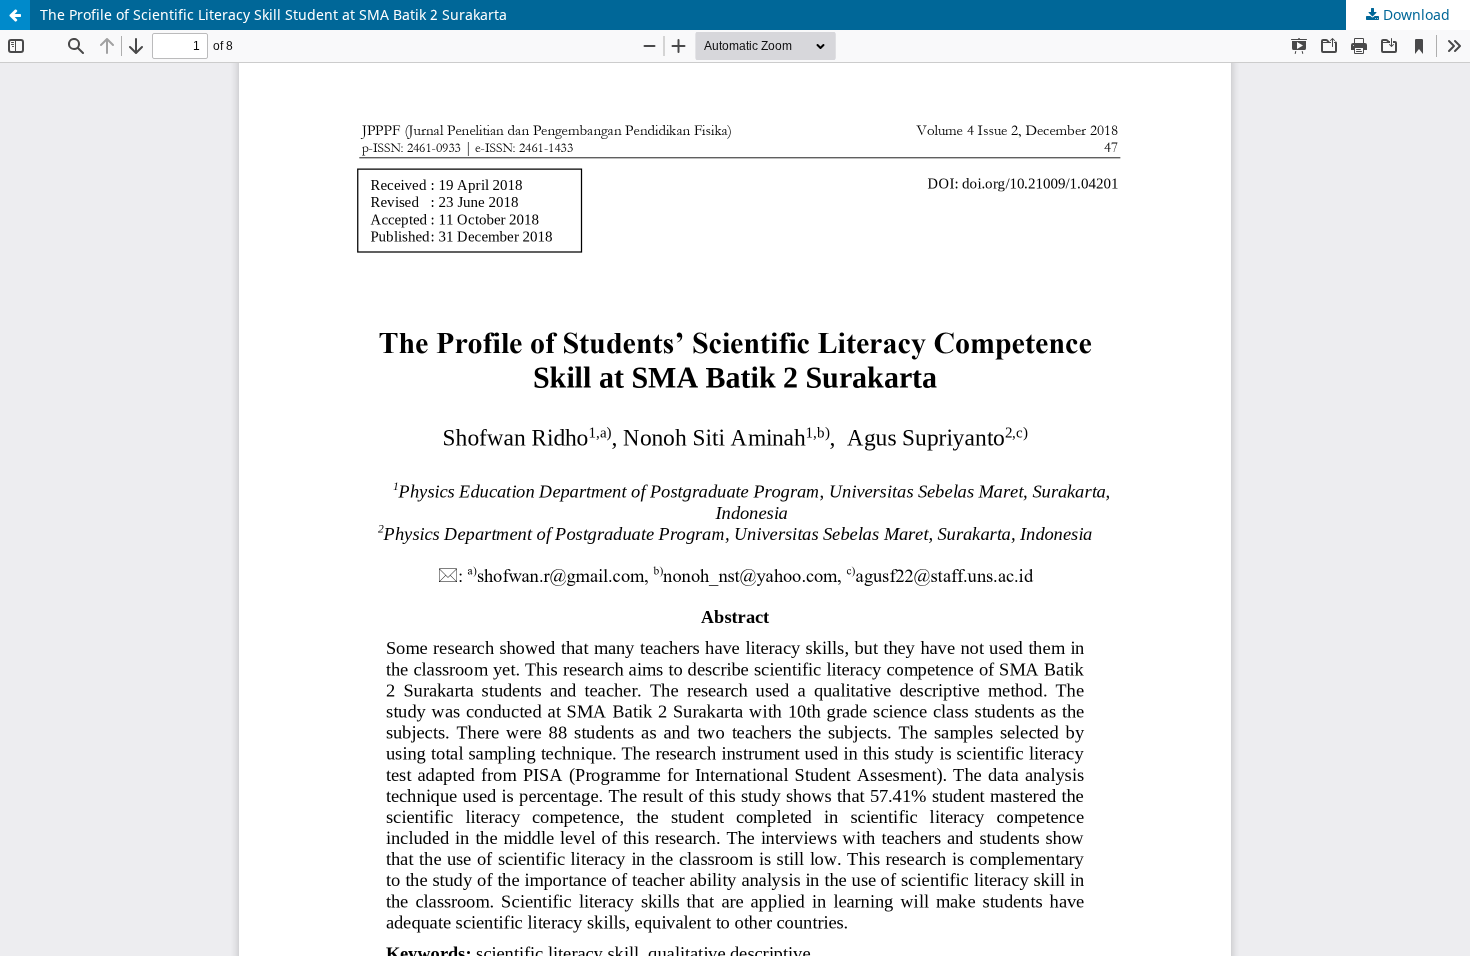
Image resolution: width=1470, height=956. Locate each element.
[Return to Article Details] (15, 15)
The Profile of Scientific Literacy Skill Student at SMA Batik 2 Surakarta (273, 14)
